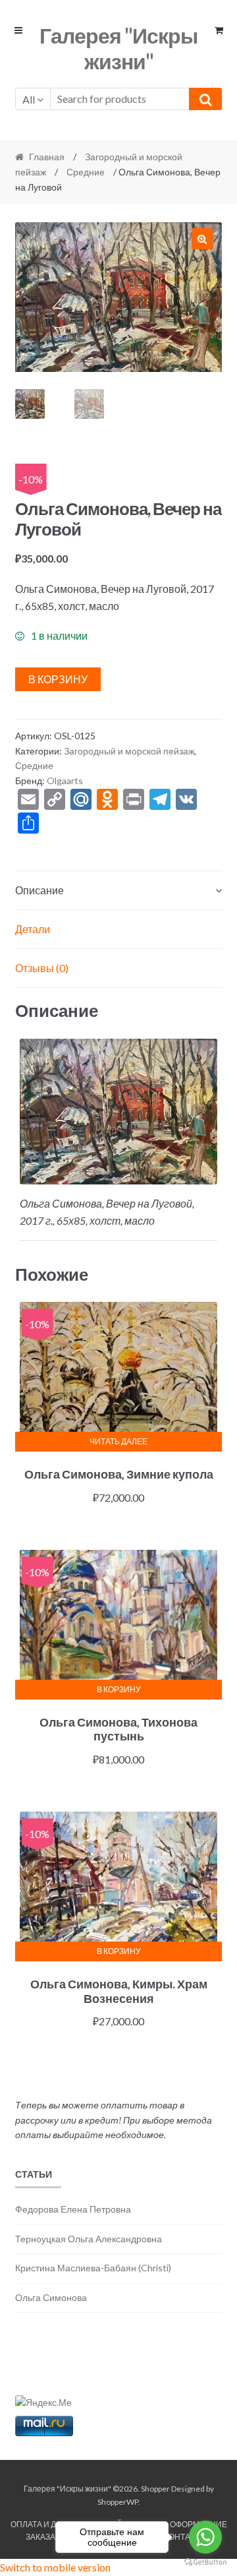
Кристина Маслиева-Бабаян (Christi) (93, 2268)
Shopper (155, 2489)
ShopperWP (118, 2502)
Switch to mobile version (55, 2567)
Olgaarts (65, 781)
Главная (47, 157)
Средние (86, 172)
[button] (202, 239)
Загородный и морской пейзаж (129, 751)
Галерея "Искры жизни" (118, 48)
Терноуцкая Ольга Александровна (89, 2239)
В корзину (58, 679)
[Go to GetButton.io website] (205, 2562)
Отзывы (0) (42, 968)
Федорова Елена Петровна (73, 2209)
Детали (33, 929)
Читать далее (118, 1441)
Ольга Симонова (51, 2297)
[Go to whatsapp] (205, 2537)
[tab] (119, 891)
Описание (39, 890)
